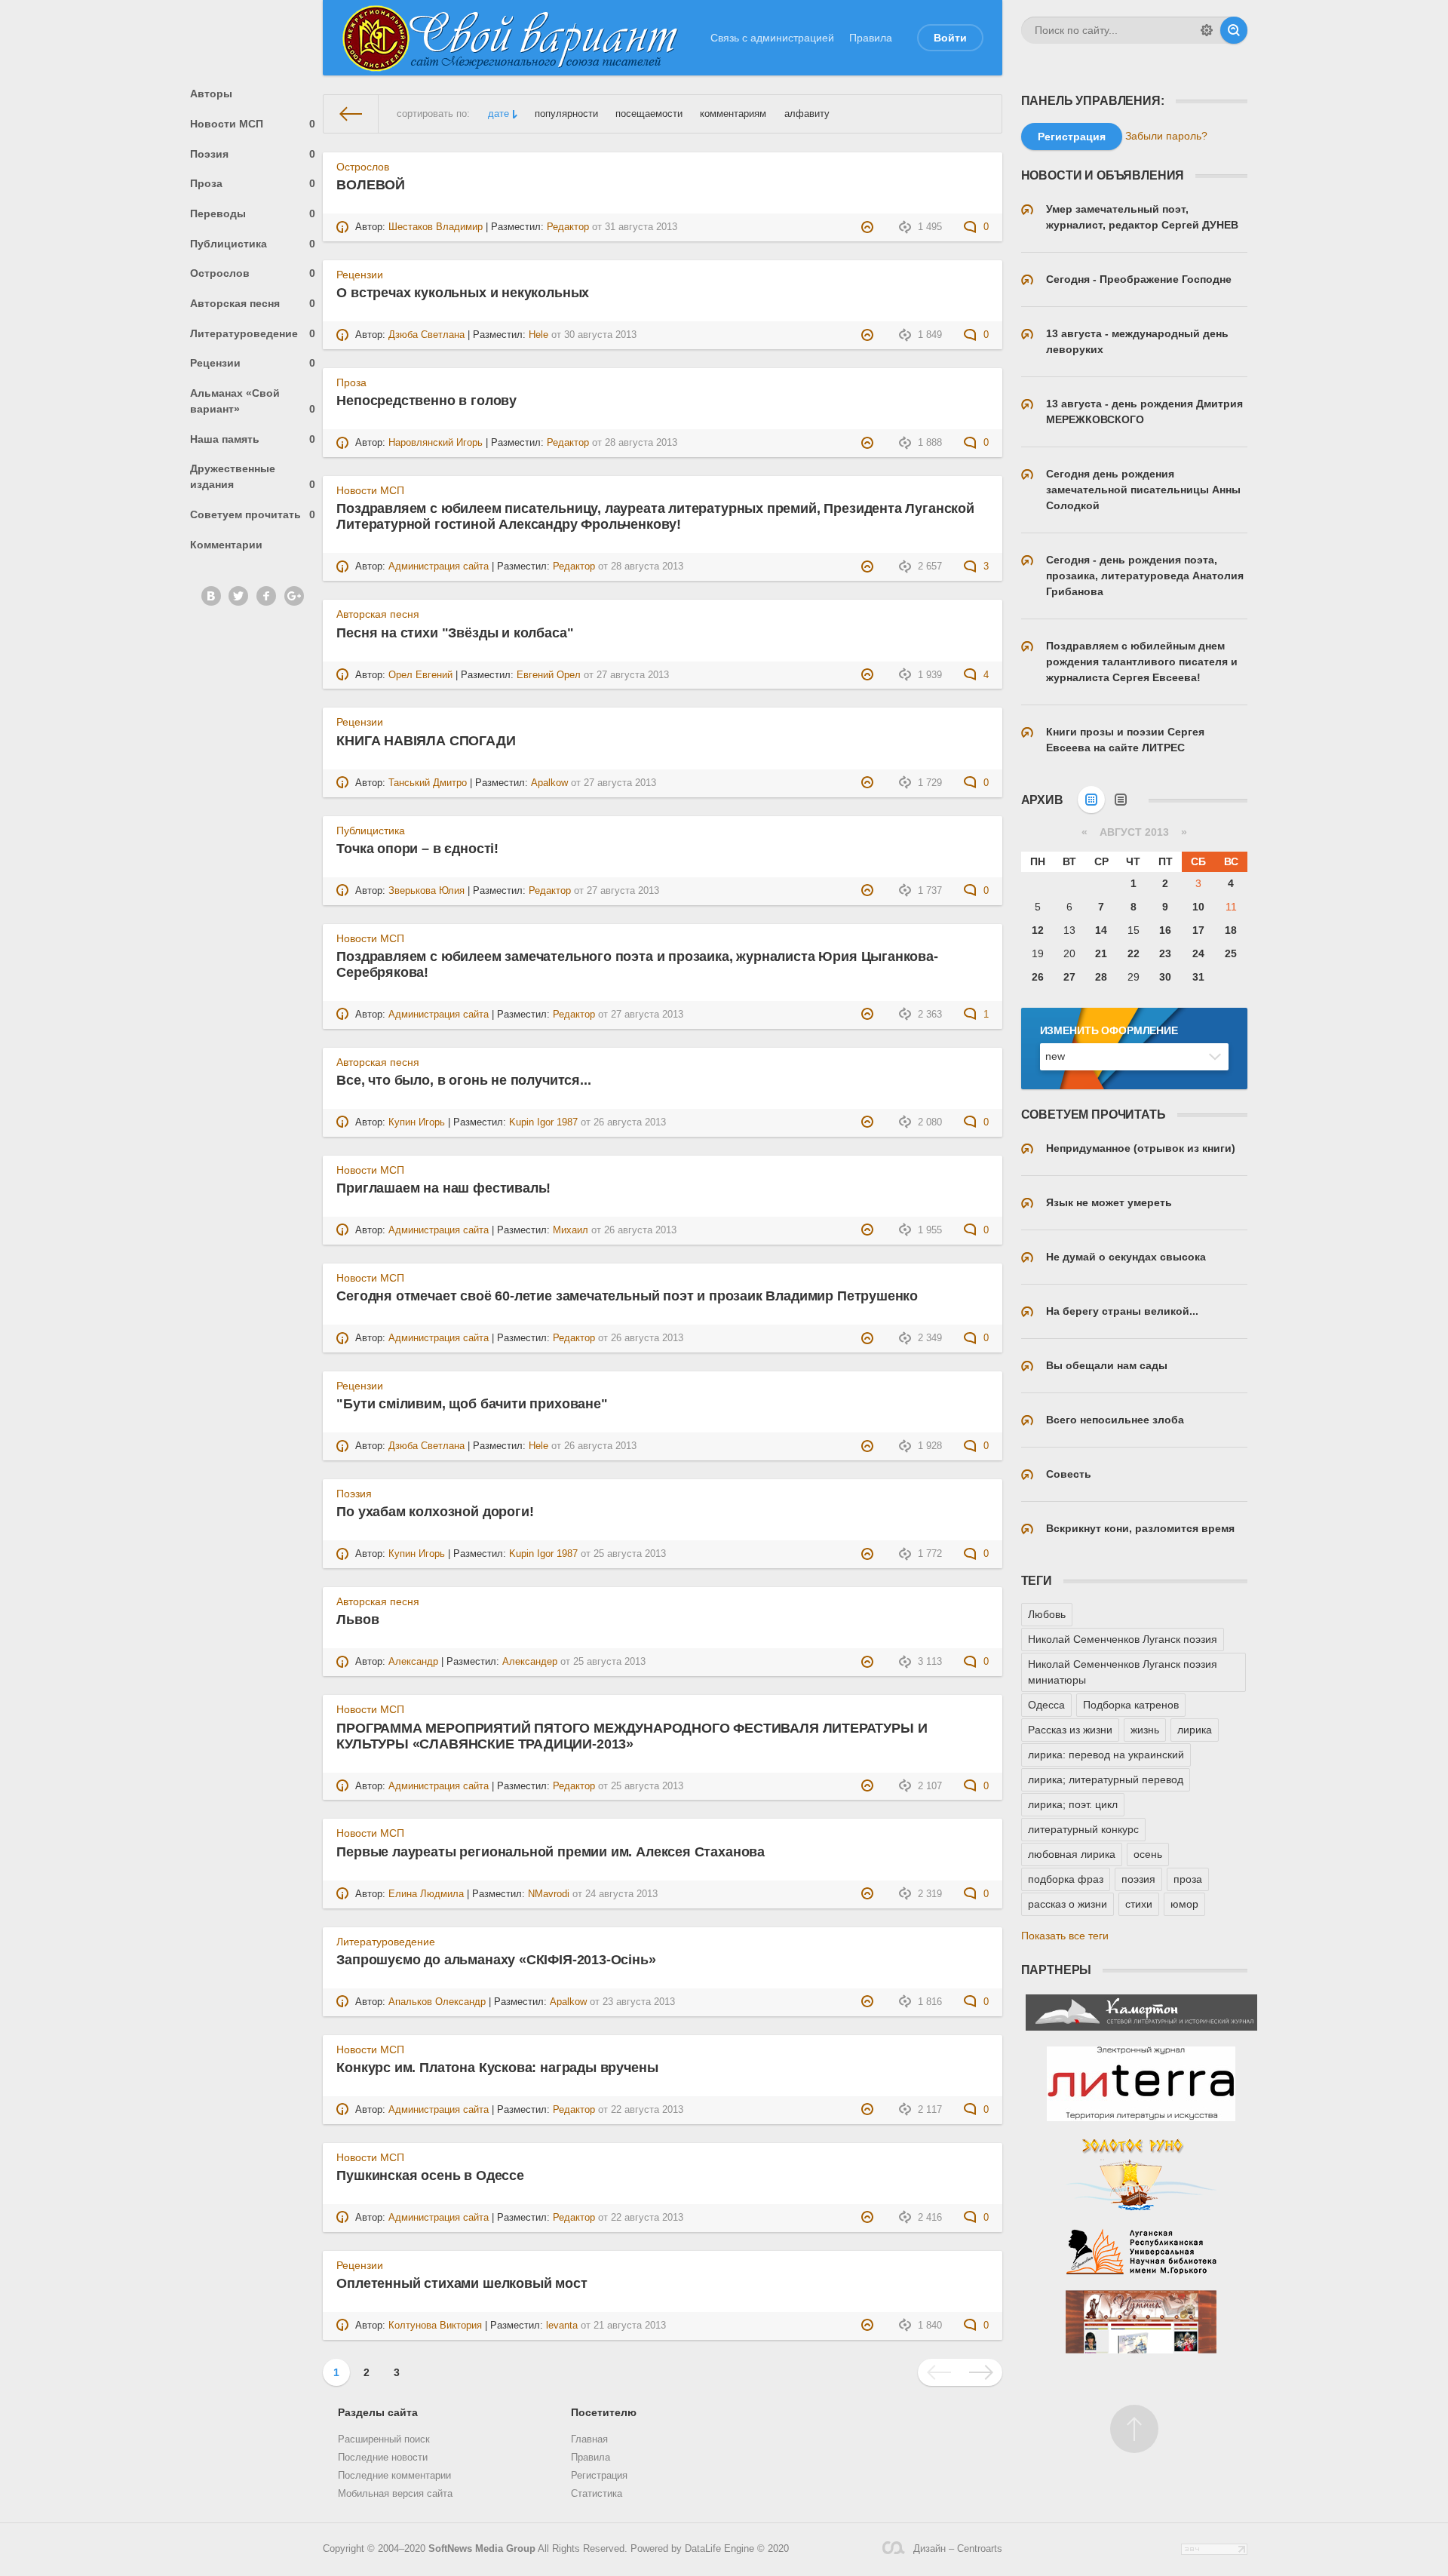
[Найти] (1234, 30)
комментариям (733, 114)
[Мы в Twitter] (238, 596)
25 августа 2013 (630, 1554)
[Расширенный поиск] (1207, 30)
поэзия (1138, 1879)
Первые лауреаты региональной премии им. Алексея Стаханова (551, 1852)
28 (1101, 977)
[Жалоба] (869, 227)
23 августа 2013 (639, 2002)
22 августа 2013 (647, 2110)
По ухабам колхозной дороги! (435, 1512)
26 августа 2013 (630, 1122)
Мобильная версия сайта (395, 2494)
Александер (530, 1662)
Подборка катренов (1131, 1705)
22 (1134, 953)
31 (1198, 977)
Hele (538, 335)
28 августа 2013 (641, 443)
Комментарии (226, 545)
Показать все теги (1065, 1936)
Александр (413, 1662)
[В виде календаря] (1091, 800)
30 (1165, 977)
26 (1038, 977)
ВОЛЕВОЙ (371, 185)
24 (1198, 953)
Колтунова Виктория (435, 2326)
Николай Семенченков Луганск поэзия (1123, 1639)
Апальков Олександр (437, 2002)
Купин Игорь (417, 1122)
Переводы (253, 213)
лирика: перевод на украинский (1106, 1755)
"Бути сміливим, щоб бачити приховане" (472, 1404)
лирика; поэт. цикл (1073, 1804)
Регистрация (599, 2476)
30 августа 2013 (600, 335)
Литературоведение (253, 333)
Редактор (568, 227)
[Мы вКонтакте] (211, 596)
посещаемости (649, 114)
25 (1231, 953)
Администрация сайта (439, 566)
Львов (357, 1620)
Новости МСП (253, 124)
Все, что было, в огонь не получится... (463, 1080)
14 (1101, 930)
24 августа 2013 (621, 1894)
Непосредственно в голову (426, 401)
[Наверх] (1134, 2429)
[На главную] (351, 114)
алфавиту (807, 114)
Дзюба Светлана (426, 335)
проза (1188, 1879)
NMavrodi (549, 1894)
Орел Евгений (420, 675)
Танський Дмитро (428, 783)
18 (1231, 930)
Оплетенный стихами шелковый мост (462, 2283)
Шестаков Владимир (436, 227)
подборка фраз (1066, 1879)
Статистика (597, 2494)
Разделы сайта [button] (378, 2412)
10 (1198, 907)
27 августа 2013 (633, 675)
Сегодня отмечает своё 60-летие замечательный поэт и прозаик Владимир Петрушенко (627, 1296)
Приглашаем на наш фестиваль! (443, 1188)
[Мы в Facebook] (266, 596)
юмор (1184, 1904)
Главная (589, 2439)
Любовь (1047, 1614)
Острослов (253, 273)
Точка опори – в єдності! (417, 849)
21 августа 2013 (630, 2326)
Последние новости (383, 2458)
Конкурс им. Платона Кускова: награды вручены (497, 2068)
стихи (1139, 1904)
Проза (253, 183)
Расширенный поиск (384, 2439)
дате (499, 114)
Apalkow (549, 783)
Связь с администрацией (772, 38)
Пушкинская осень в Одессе (430, 2175)
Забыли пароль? (1166, 136)
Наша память (253, 439)
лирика (1195, 1730)
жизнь (1145, 1730)
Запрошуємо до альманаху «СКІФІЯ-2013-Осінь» (496, 1960)
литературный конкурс (1083, 1829)
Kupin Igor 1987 (543, 1122)
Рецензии (253, 363)
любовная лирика (1072, 1854)
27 (1069, 977)
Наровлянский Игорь (436, 443)
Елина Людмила (426, 1894)
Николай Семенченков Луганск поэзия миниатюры (1123, 1672)
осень (1148, 1854)
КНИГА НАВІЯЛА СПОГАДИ (426, 741)
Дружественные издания (253, 476)
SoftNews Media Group (482, 2549)
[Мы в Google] (294, 596)
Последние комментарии (394, 2476)
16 (1165, 930)
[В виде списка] (1121, 800)
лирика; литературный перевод (1106, 1779)
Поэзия (253, 154)
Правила (871, 38)
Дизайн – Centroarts (957, 2549)
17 (1198, 930)
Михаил (571, 1230)
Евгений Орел (549, 675)
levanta (562, 2326)
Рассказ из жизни (1070, 1730)
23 (1165, 953)
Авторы (211, 94)
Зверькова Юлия (426, 891)
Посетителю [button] (604, 2412)
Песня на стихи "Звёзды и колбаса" (455, 633)
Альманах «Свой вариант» (253, 401)
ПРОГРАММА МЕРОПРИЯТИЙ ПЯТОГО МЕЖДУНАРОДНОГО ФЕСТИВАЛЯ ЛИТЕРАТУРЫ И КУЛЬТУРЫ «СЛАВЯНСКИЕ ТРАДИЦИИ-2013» (632, 1736)
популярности (566, 114)
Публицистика (253, 244)
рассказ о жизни (1068, 1904)
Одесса (1046, 1705)
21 (1101, 953)
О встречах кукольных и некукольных (463, 293)
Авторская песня (253, 303)
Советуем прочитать (253, 514)
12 (1038, 930)
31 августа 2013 (641, 227)
